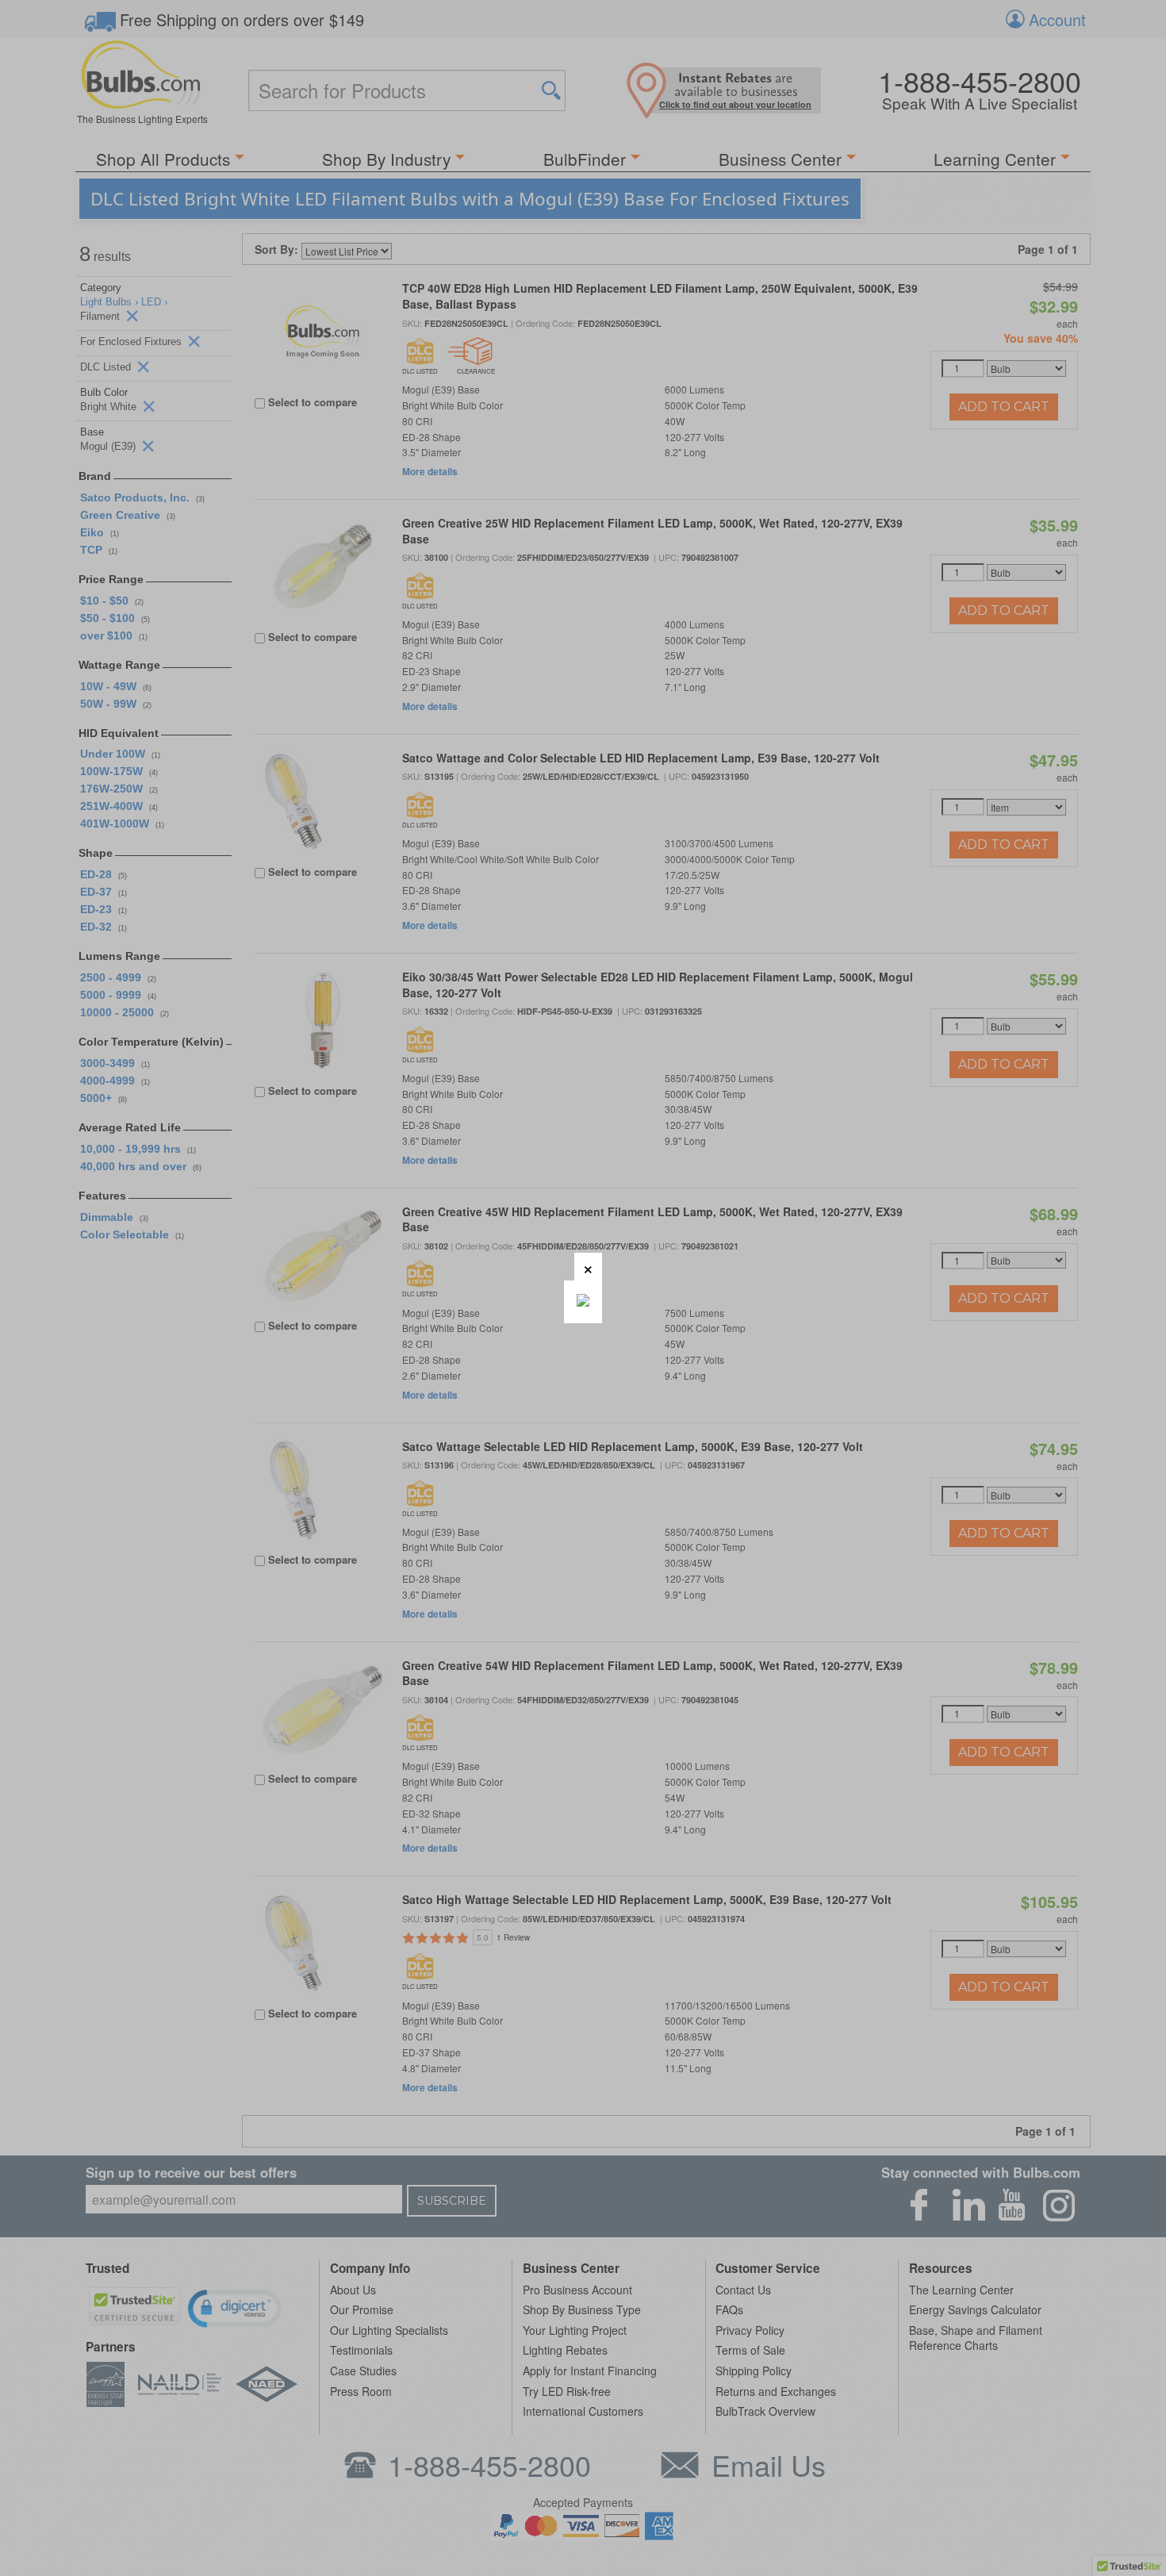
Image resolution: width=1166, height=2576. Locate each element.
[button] (588, 1267)
